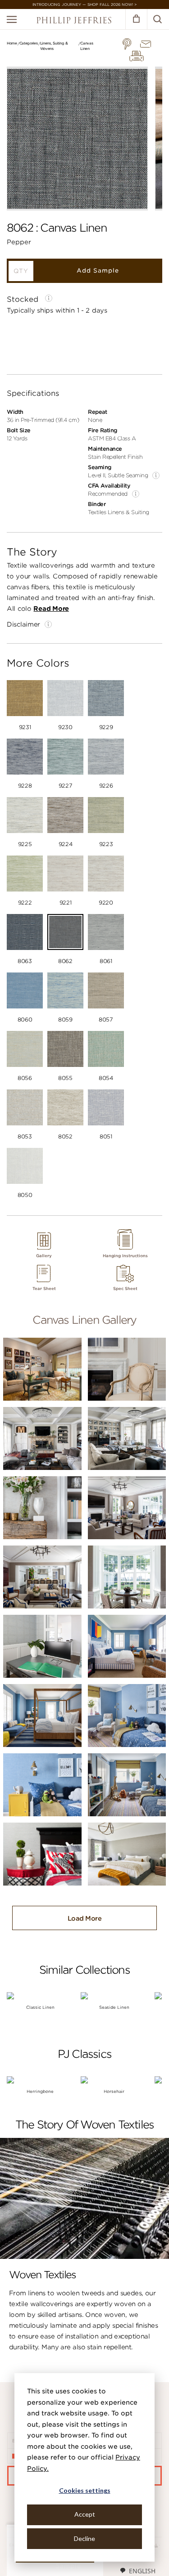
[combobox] (137, 2571)
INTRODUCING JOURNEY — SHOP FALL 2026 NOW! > (84, 4)
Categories (29, 43)
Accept (85, 2514)
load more (84, 1918)
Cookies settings (85, 2490)
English (142, 2571)
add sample (98, 271)
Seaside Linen (114, 2007)
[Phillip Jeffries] (74, 21)
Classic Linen (40, 2007)
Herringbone (40, 2091)
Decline (84, 2538)
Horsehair (114, 2091)
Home (12, 43)
